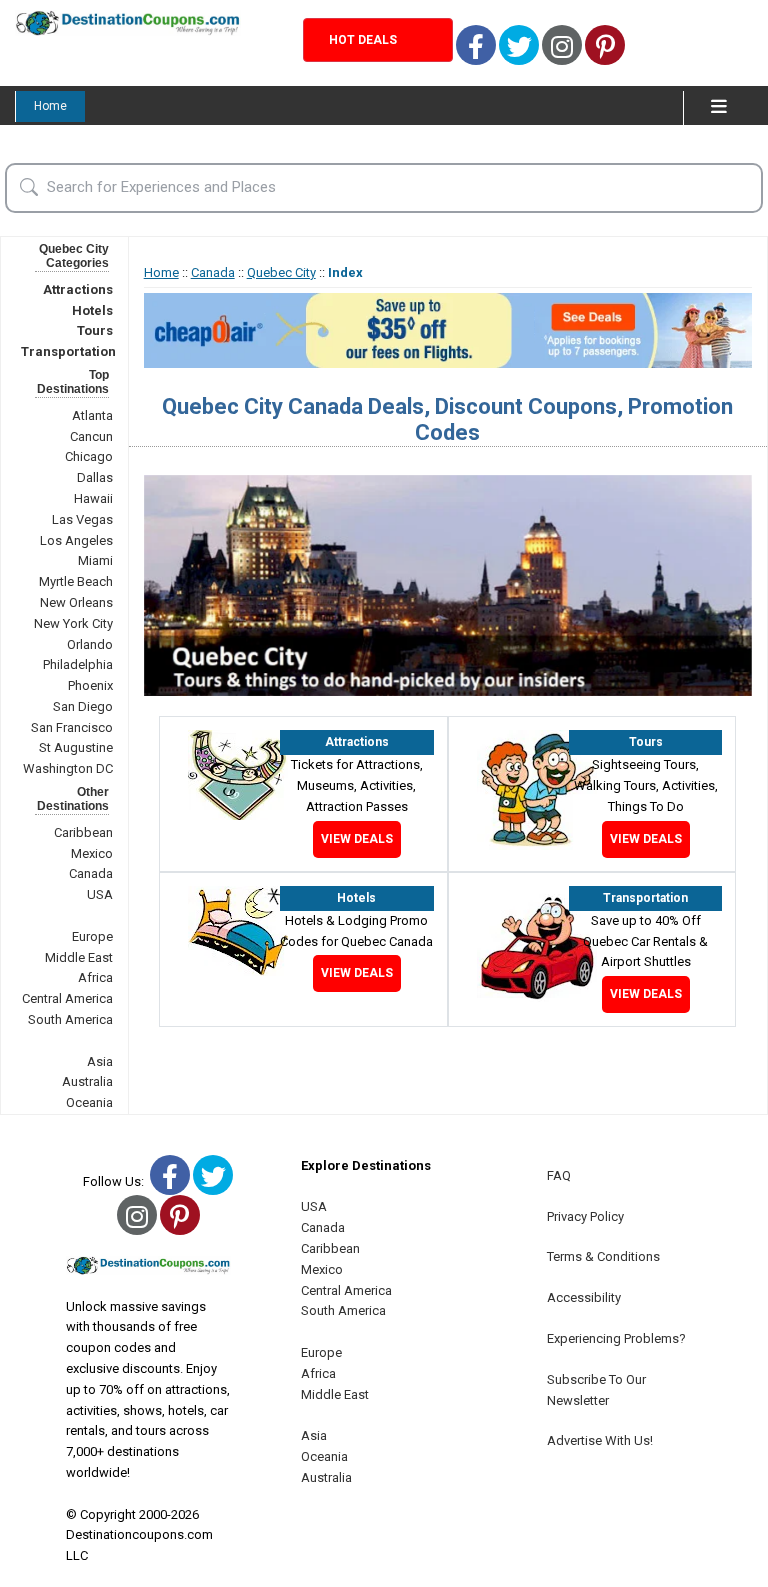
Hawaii (93, 498)
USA (100, 894)
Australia (87, 1081)
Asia (100, 1061)
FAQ (559, 1175)
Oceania (89, 1102)
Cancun (91, 436)
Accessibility (584, 1297)
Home (50, 106)
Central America (67, 998)
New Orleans (76, 602)
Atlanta (92, 415)
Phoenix (90, 685)
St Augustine (76, 747)
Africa (95, 977)
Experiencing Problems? (616, 1338)
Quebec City (281, 272)
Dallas (95, 477)
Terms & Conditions (603, 1256)
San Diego (83, 706)
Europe (92, 936)
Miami (95, 560)
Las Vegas (82, 519)
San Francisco (72, 727)
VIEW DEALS (357, 839)
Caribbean (83, 832)
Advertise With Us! (600, 1440)
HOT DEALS (363, 40)
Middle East (79, 957)
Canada (91, 873)
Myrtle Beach (76, 581)
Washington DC (68, 768)
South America (70, 1019)
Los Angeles (76, 540)
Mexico (92, 853)
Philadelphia (78, 664)
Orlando (90, 644)
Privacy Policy (585, 1216)
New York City (73, 623)
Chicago (89, 456)
